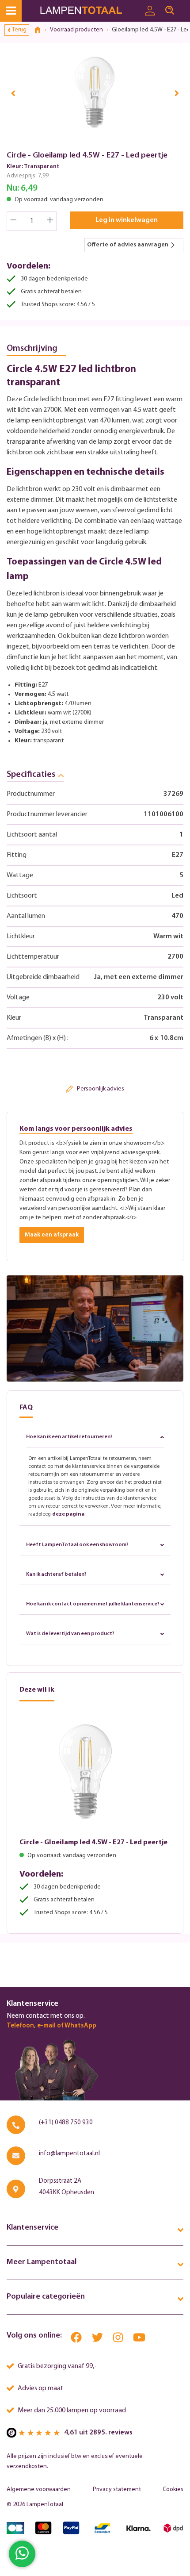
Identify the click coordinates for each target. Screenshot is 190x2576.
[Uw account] (150, 11)
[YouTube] (139, 2340)
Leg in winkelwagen (127, 220)
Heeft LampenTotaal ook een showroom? (77, 1545)
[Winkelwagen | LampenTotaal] (185, 7)
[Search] (170, 11)
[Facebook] (77, 2340)
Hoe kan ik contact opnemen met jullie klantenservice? (93, 1604)
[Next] (177, 93)
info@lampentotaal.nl (69, 2154)
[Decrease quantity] (13, 221)
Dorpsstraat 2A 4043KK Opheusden (66, 2187)
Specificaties (31, 775)
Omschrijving (32, 349)
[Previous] (13, 93)
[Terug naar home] (41, 30)
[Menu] (11, 11)
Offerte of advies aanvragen (128, 245)
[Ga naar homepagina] (89, 11)
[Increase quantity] (50, 221)
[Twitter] (98, 2340)
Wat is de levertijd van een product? (70, 1634)
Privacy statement (117, 2490)
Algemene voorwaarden (39, 2490)
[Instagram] (119, 2340)
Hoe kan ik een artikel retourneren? (69, 1437)
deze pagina (68, 1514)
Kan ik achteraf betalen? (56, 1574)
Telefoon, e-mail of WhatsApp (51, 2026)
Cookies (173, 2490)
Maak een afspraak (52, 1235)
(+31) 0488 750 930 (66, 2123)
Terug (19, 30)
